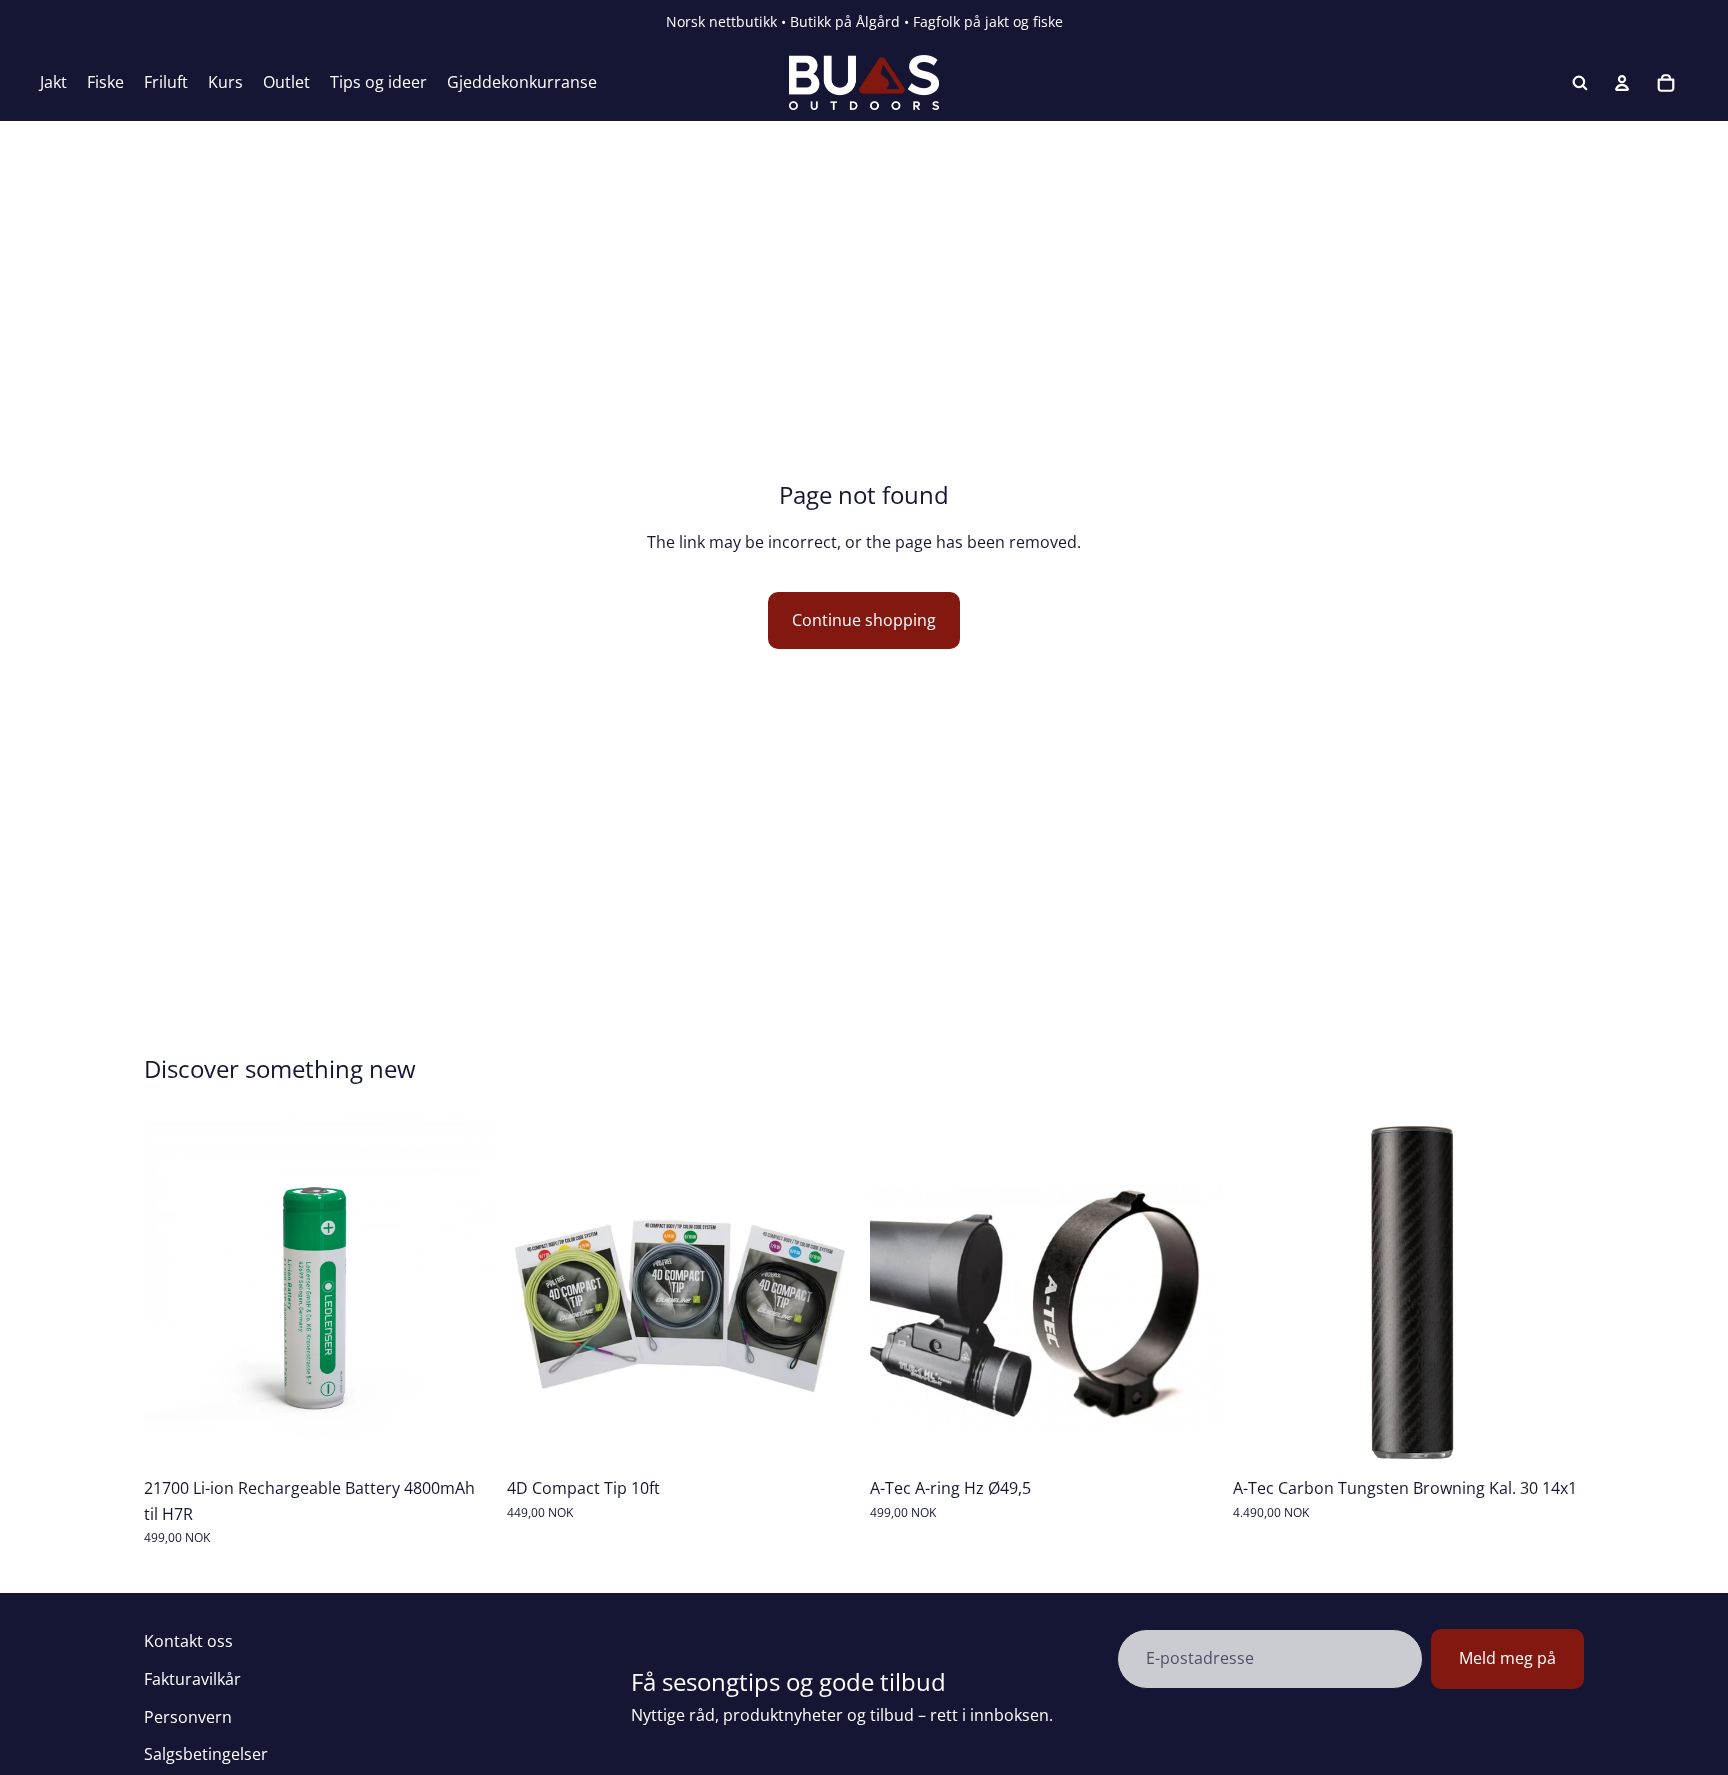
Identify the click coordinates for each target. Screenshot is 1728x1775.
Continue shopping (864, 620)
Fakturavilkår (192, 1679)
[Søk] (1580, 83)
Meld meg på (1507, 1658)
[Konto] (1622, 83)
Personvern (188, 1717)
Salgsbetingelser (206, 1754)
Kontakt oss (188, 1641)
